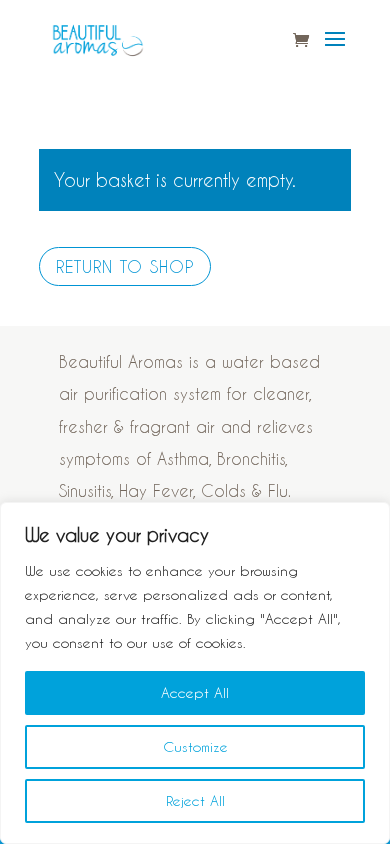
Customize (195, 746)
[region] (195, 673)
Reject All (195, 800)
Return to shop (125, 266)
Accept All (195, 692)
